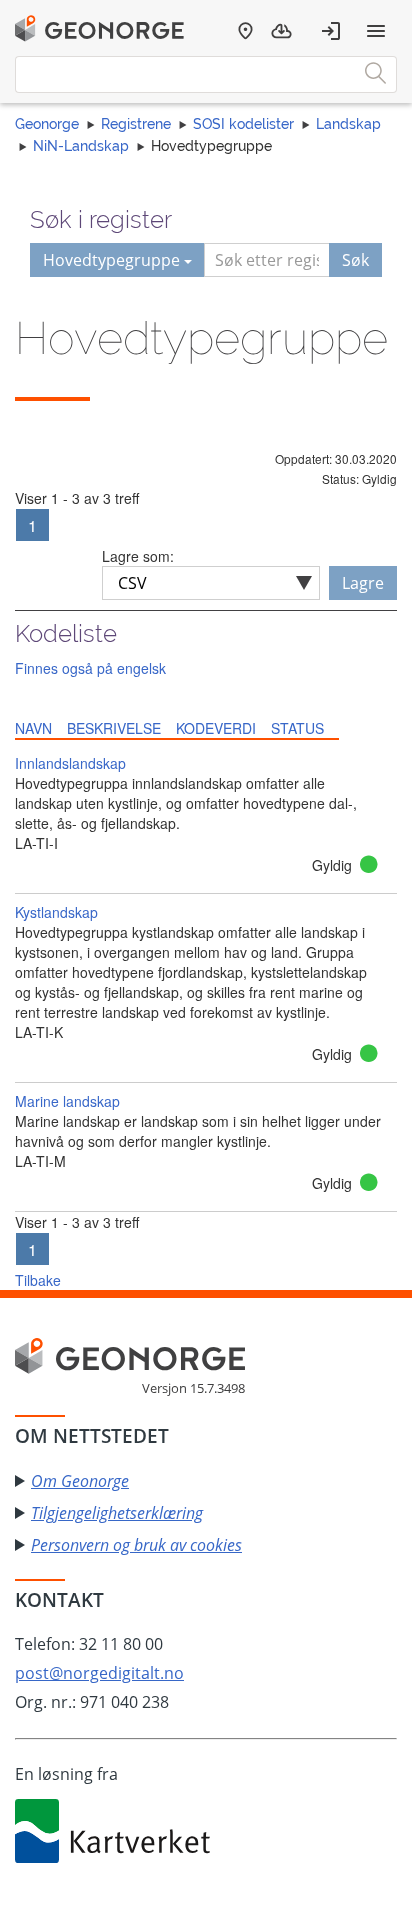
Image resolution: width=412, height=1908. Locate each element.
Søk (355, 260)
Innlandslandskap (70, 763)
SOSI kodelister (243, 124)
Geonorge (47, 124)
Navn (33, 728)
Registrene (136, 124)
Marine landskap (67, 1101)
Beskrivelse (114, 728)
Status (297, 728)
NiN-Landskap (81, 146)
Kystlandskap (56, 912)
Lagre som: (138, 556)
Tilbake (38, 1280)
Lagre (363, 583)
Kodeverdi (216, 728)
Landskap (348, 124)
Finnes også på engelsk (90, 668)
